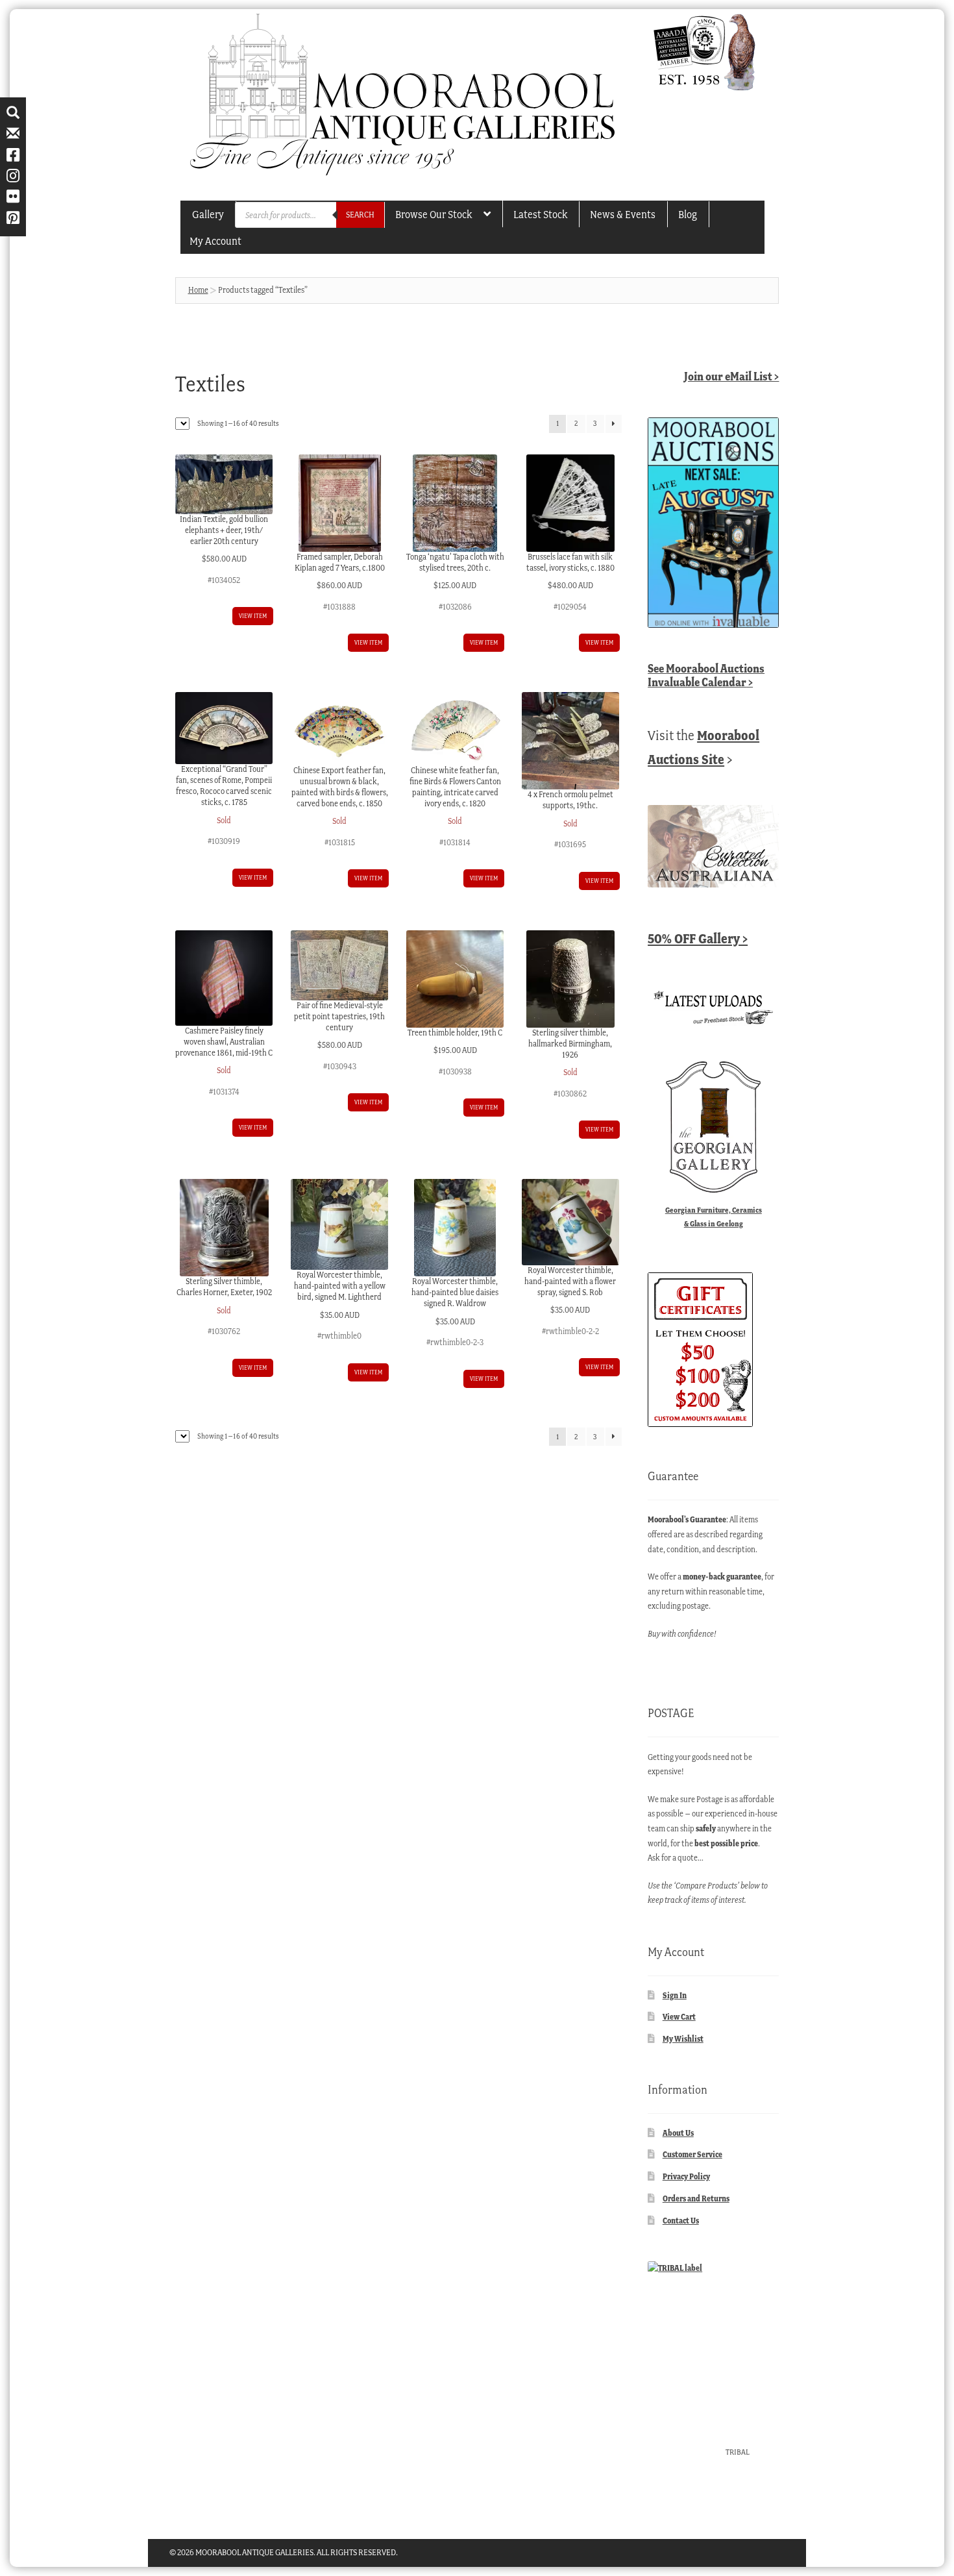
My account (215, 241)
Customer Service (692, 2154)
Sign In (675, 1995)
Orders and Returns (696, 2198)
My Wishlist (683, 2039)
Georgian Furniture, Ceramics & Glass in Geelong (714, 1217)
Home (198, 290)
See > (706, 675)
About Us (678, 2133)
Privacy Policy (686, 2176)
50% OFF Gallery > (698, 938)
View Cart (679, 2017)
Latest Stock (540, 214)
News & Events (623, 214)
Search (360, 215)
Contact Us (681, 2221)
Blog (688, 214)
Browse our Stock (434, 214)
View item (253, 616)
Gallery (208, 214)
